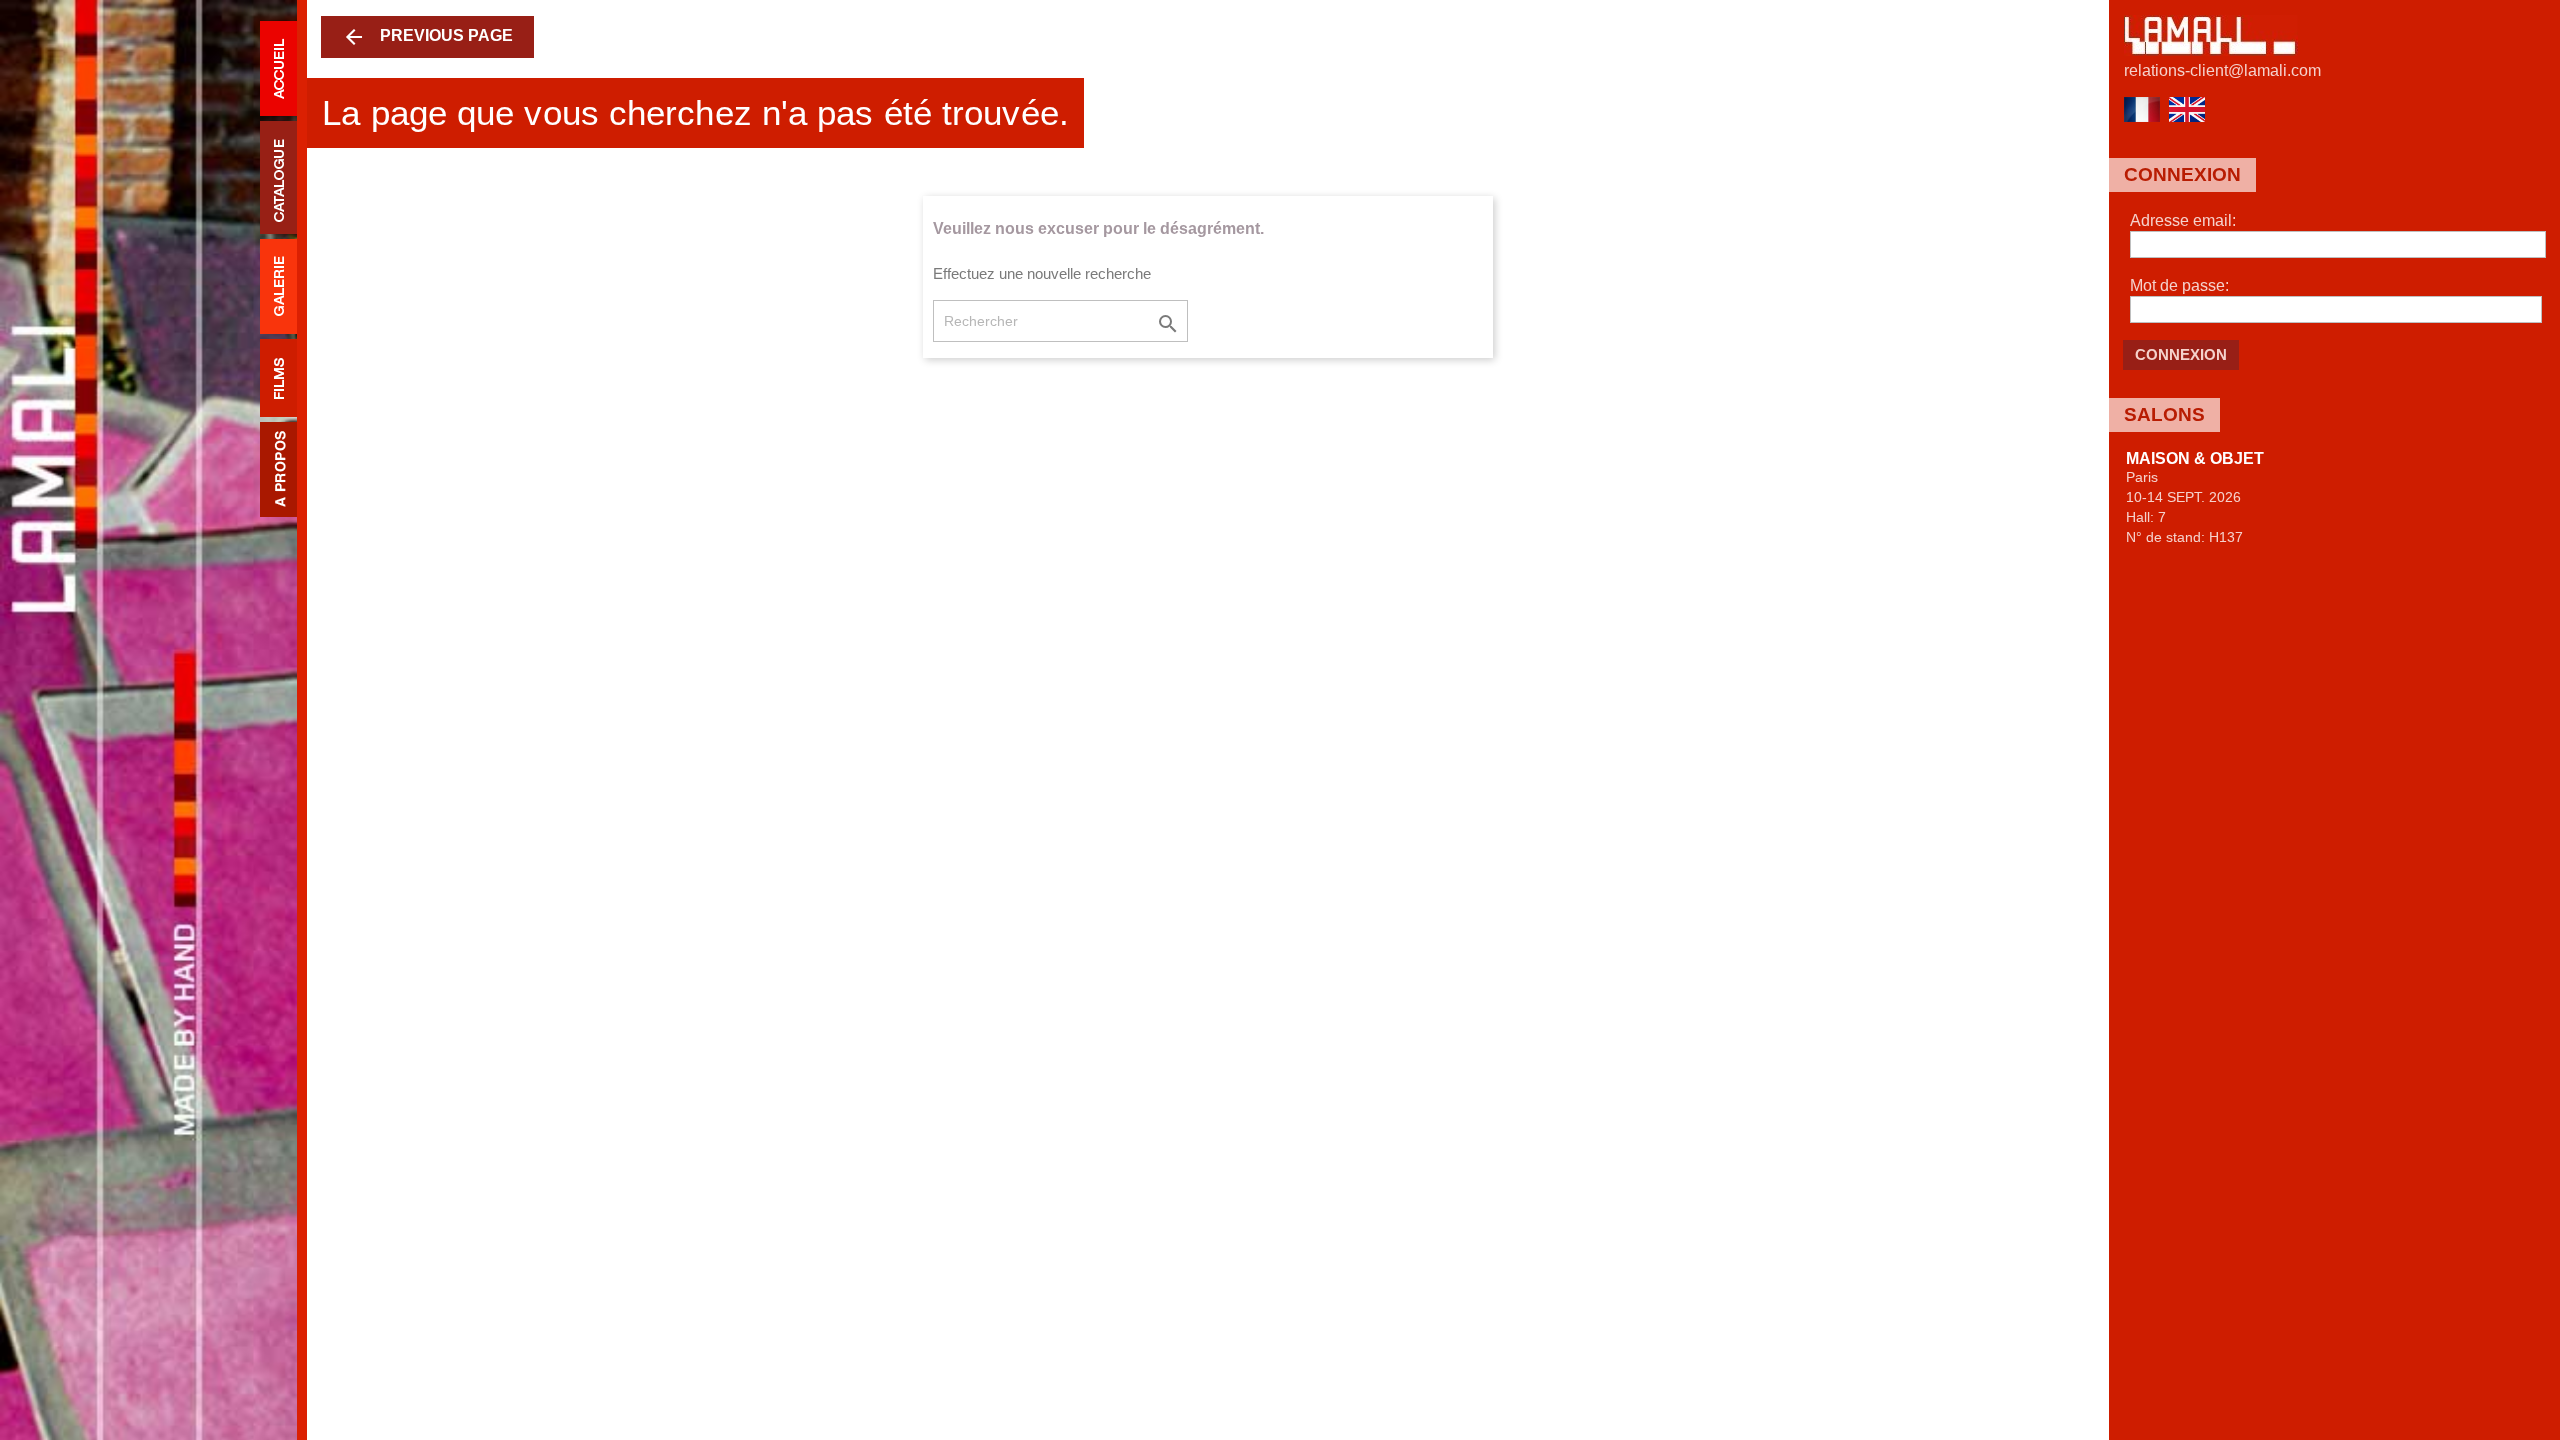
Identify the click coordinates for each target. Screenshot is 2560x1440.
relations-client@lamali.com (2222, 70)
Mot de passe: (2179, 285)
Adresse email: (2183, 220)
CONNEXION (2181, 355)
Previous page (427, 37)
